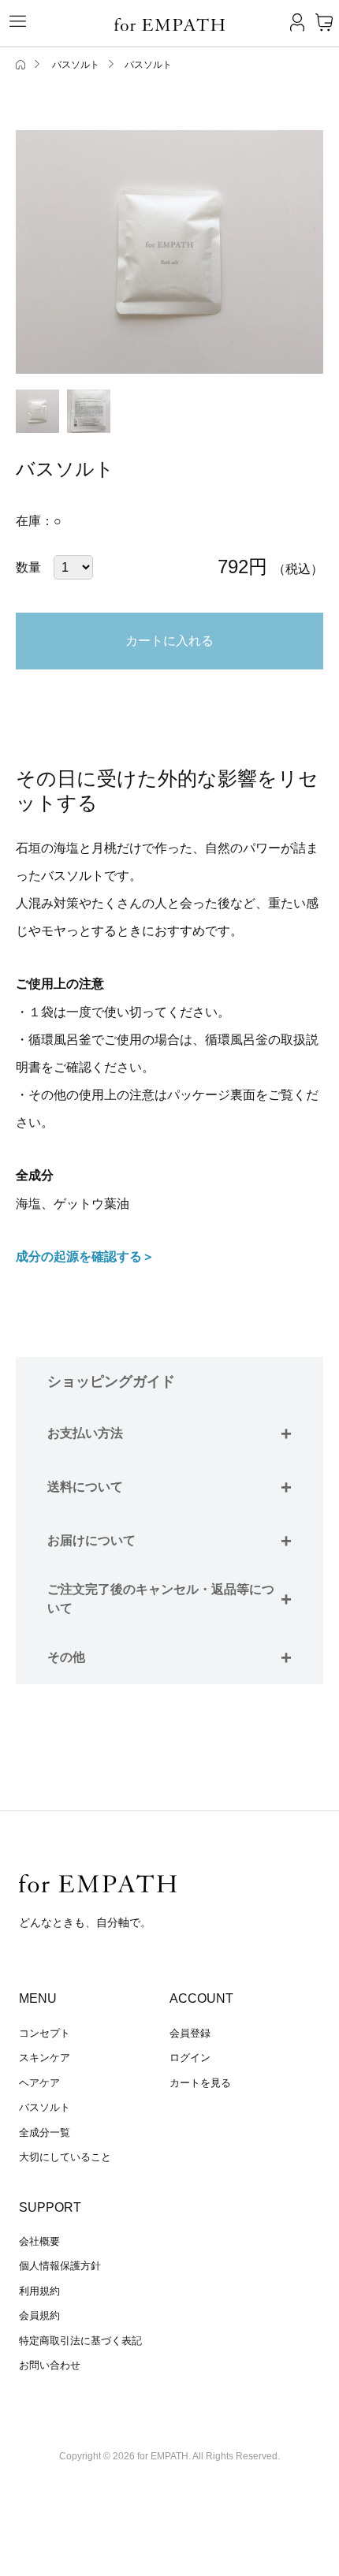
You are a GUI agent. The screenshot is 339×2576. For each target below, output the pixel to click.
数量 (28, 567)
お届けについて (169, 1540)
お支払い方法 (169, 1433)
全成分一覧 (45, 2132)
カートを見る (200, 2083)
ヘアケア (39, 2083)
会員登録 (190, 2033)
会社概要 (39, 2241)
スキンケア (45, 2058)
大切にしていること (65, 2157)
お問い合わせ (50, 2365)
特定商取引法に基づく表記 (80, 2341)
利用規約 (39, 2291)
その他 (169, 1657)
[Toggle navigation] (12, 21)
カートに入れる (169, 641)
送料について (169, 1487)
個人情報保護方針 (60, 2266)
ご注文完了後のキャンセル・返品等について (169, 1599)
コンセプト (45, 2033)
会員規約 (39, 2315)
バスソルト (45, 2107)
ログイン (190, 2058)
